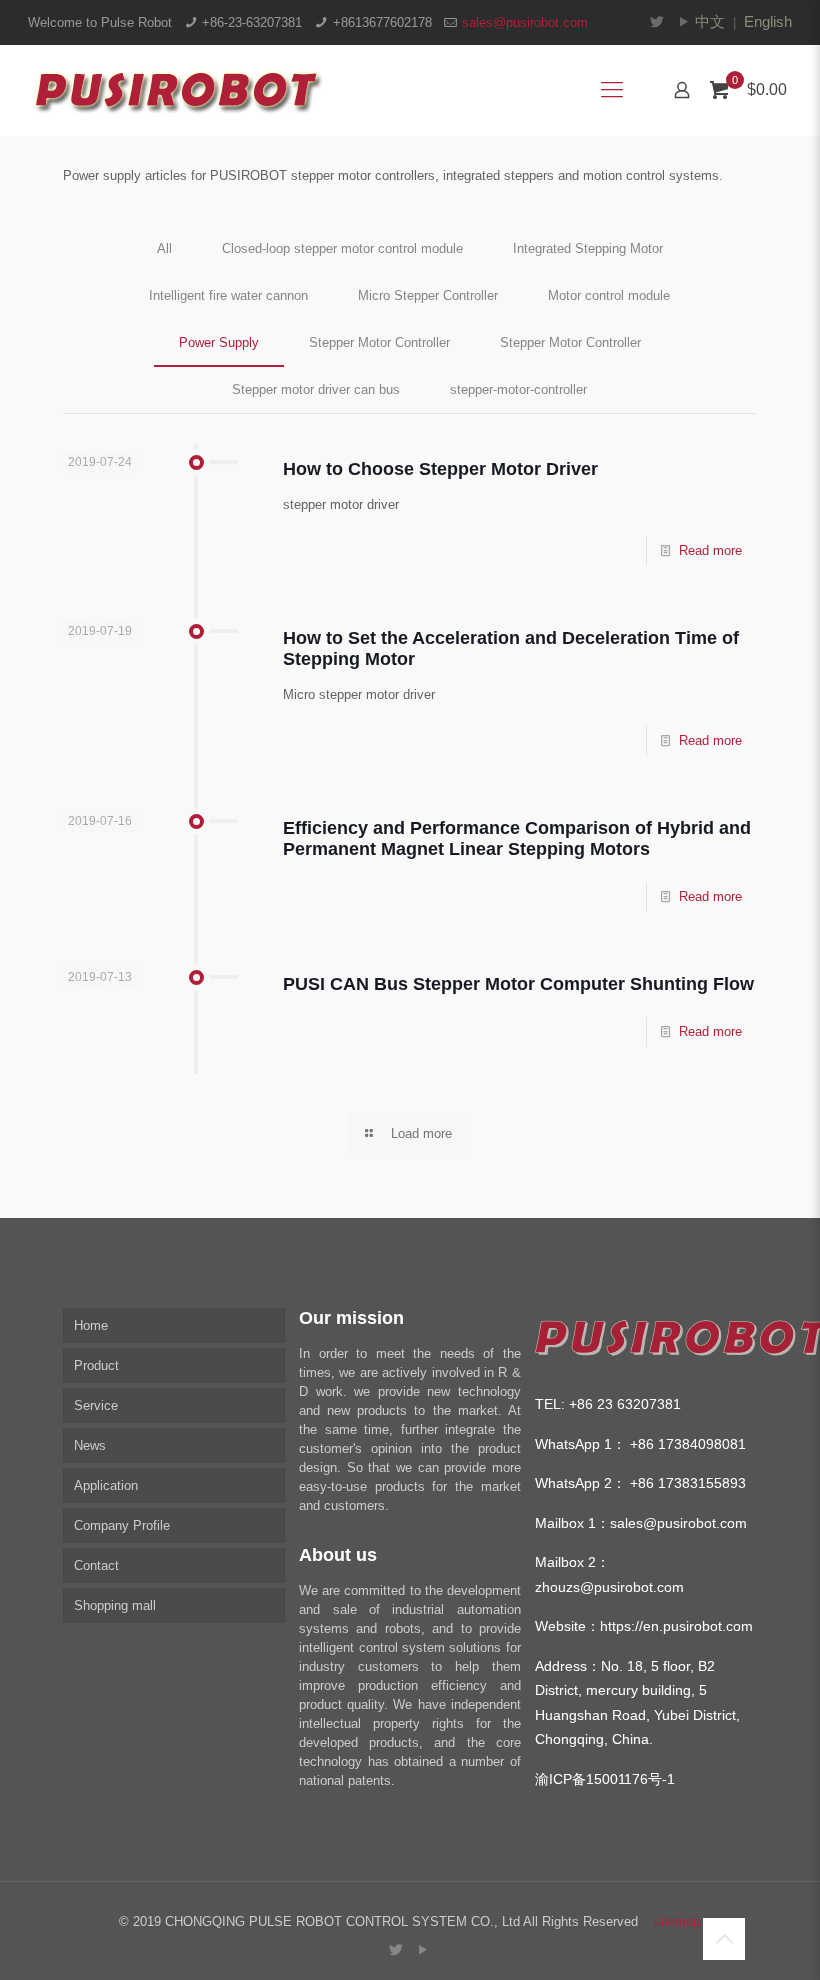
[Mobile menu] (612, 90)
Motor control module (609, 295)
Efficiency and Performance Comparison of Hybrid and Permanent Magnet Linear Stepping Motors (517, 838)
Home (91, 1325)
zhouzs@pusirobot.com (609, 1587)
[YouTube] (684, 21)
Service (96, 1405)
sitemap (677, 1921)
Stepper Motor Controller (379, 342)
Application (106, 1485)
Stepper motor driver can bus (316, 389)
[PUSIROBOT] (176, 90)
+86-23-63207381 (252, 22)
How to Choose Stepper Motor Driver (440, 469)
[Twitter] (657, 21)
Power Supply (219, 342)
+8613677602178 (382, 22)
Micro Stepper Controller (428, 295)
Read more (710, 550)
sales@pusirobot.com (525, 22)
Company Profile (122, 1525)
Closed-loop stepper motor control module (342, 248)
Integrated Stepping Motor (588, 248)
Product (96, 1365)
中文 (710, 21)
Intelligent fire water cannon (228, 295)
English (768, 21)
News (90, 1445)
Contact (96, 1565)
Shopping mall (115, 1605)
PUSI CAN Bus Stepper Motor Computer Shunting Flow (518, 984)
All (164, 248)
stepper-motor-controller (518, 389)
